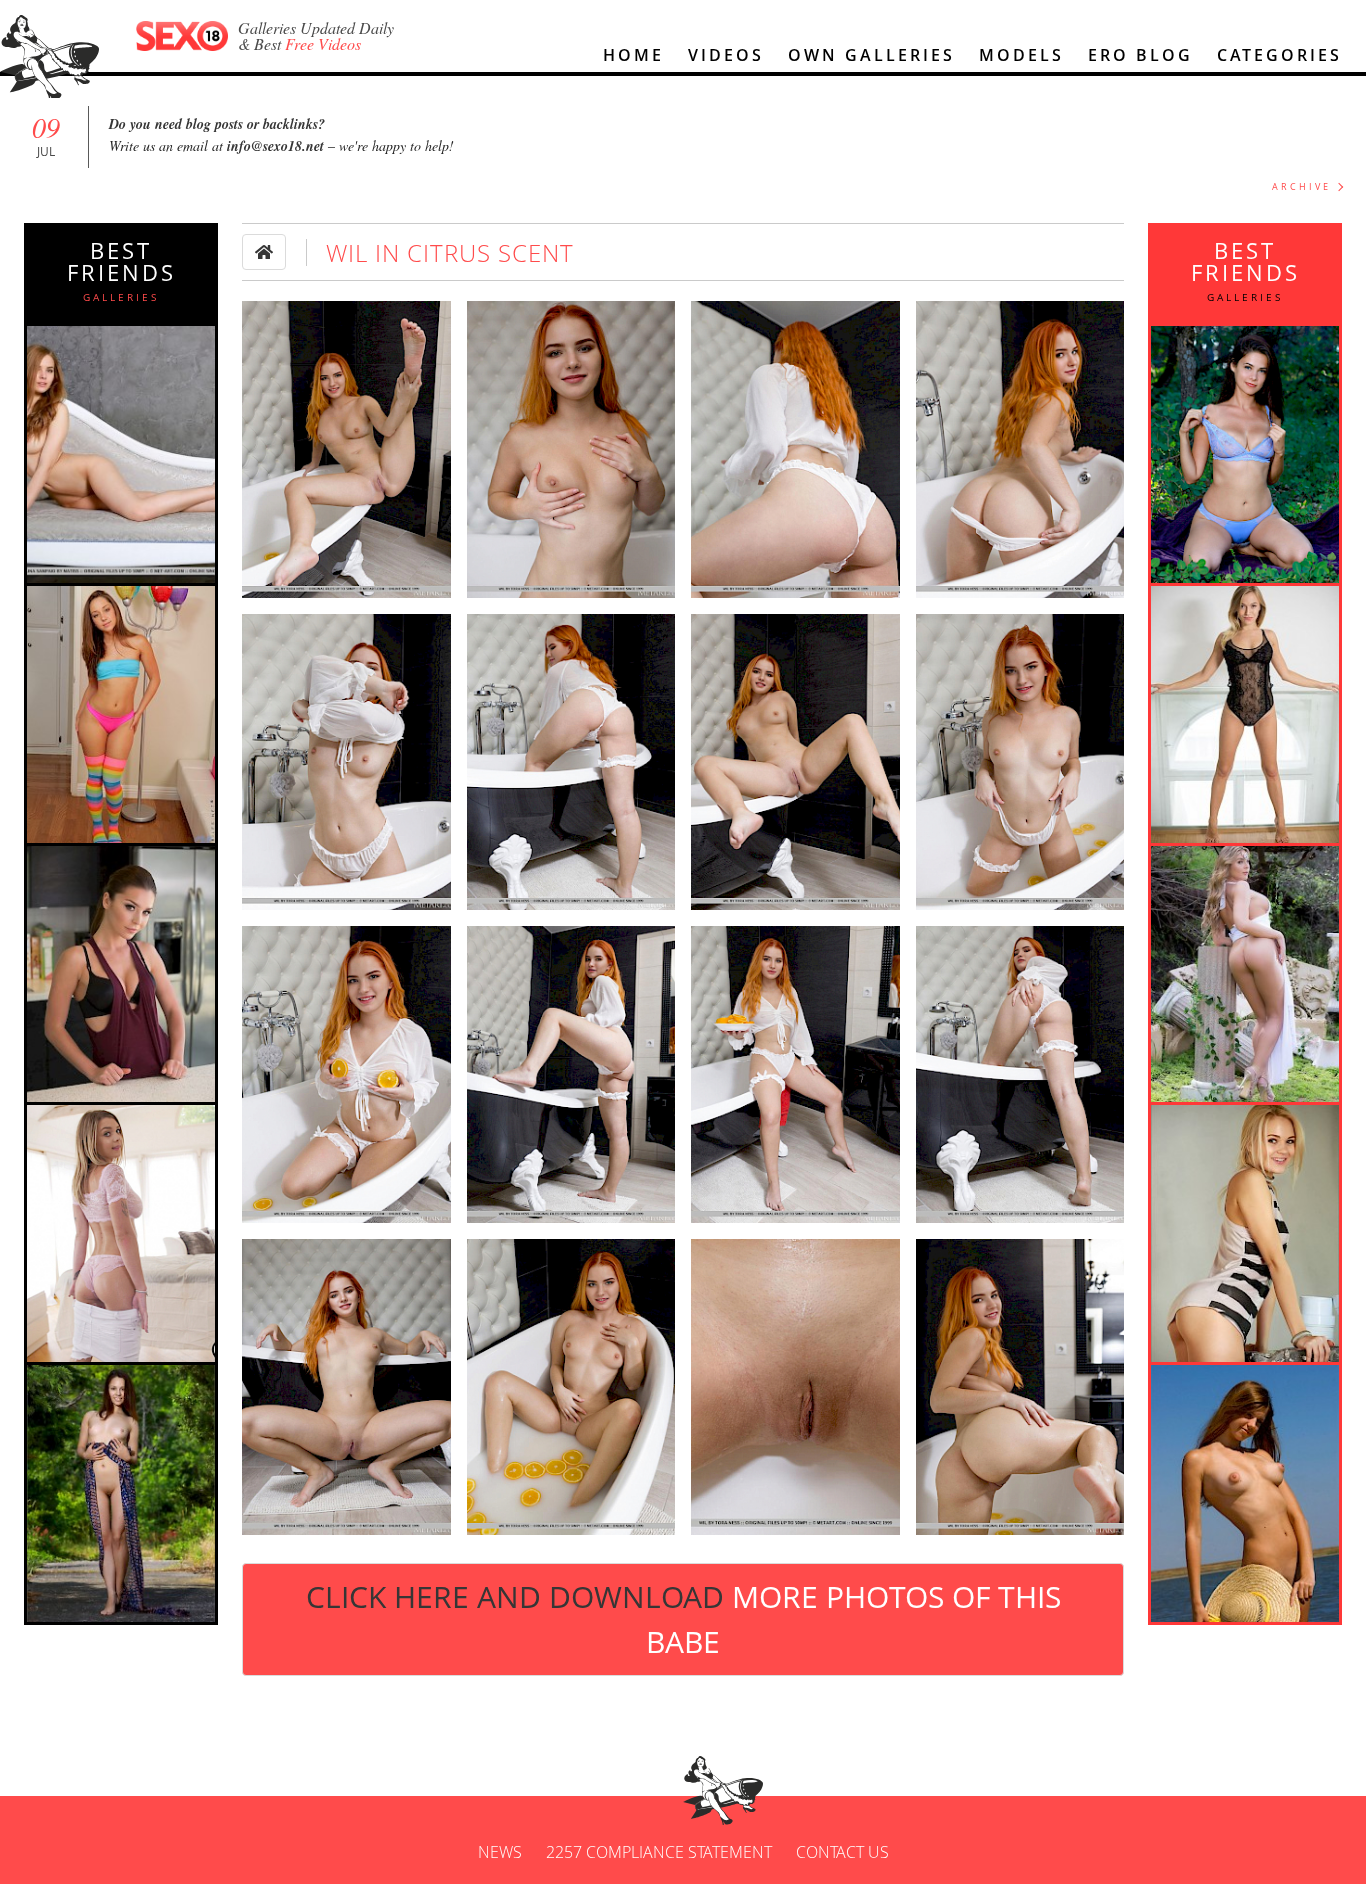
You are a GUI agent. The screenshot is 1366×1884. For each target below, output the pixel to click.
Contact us (842, 1852)
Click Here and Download (683, 1619)
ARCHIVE (1301, 186)
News (500, 1852)
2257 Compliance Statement (659, 1852)
